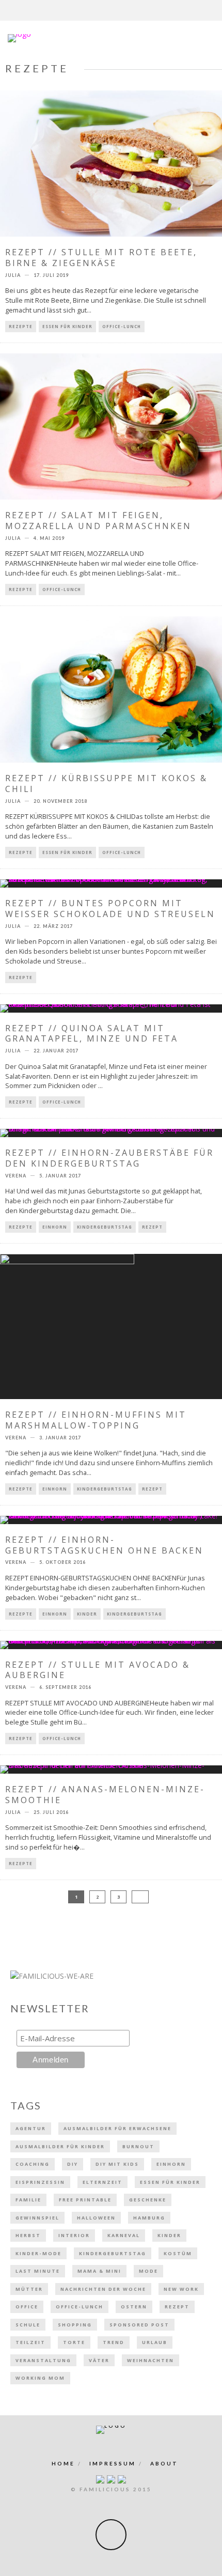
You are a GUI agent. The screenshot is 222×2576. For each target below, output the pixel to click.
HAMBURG (149, 2218)
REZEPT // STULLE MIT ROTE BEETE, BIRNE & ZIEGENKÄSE (101, 258)
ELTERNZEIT (102, 2182)
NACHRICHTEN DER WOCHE (103, 2289)
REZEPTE (21, 326)
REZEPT (152, 1227)
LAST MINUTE (38, 2271)
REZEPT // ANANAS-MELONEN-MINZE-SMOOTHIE (105, 1795)
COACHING (33, 2164)
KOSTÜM (178, 2253)
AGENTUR (31, 2128)
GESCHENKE (148, 2200)
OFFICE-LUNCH (122, 326)
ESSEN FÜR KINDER (67, 326)
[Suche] (215, 10)
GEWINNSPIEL (37, 2218)
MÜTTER (29, 2289)
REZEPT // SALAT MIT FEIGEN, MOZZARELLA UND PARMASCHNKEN (98, 521)
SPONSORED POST (139, 2325)
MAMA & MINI (99, 2271)
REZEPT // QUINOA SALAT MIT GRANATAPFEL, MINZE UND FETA (92, 1034)
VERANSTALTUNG (43, 2360)
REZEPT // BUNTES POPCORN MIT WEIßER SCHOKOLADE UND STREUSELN (110, 909)
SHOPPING (75, 2325)
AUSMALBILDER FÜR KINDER (60, 2146)
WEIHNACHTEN (150, 2360)
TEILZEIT (30, 2342)
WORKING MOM (40, 2378)
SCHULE (28, 2325)
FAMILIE (28, 2200)
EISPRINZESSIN (40, 2182)
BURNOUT (138, 2146)
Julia (13, 275)
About (164, 2463)
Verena (16, 1176)
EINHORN (55, 1227)
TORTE (74, 2342)
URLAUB (155, 2342)
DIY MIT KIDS (117, 2164)
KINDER (87, 1614)
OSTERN (134, 2307)
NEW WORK (181, 2289)
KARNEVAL (124, 2235)
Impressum (113, 2463)
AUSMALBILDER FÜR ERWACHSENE (117, 2128)
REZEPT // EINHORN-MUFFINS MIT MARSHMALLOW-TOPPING (96, 1420)
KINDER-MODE (38, 2253)
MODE (148, 2271)
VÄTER (99, 2360)
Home (63, 2463)
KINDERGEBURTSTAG (105, 1227)
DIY (73, 2164)
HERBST (28, 2235)
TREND (114, 2342)
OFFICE (27, 2307)
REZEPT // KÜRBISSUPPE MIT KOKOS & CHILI (106, 783)
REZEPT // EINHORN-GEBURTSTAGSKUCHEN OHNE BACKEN (104, 1545)
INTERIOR (74, 2235)
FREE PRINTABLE (85, 2200)
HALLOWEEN (96, 2218)
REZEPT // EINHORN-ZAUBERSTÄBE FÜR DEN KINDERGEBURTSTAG (109, 1158)
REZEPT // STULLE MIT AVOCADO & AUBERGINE (98, 1670)
